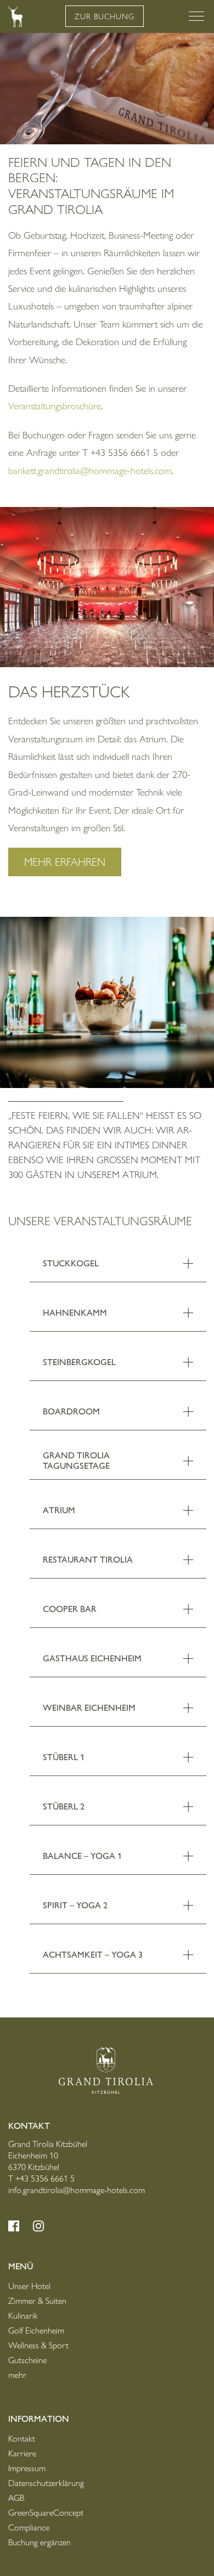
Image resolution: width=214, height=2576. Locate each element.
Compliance (29, 2527)
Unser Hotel (29, 2286)
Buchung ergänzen (40, 2542)
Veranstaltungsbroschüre (55, 406)
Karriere (22, 2453)
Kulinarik (23, 2316)
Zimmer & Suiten (37, 2301)
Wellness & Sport (38, 2345)
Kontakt (22, 2439)
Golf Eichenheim (36, 2330)
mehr (17, 2375)
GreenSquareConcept (46, 2513)
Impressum (27, 2468)
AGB (16, 2498)
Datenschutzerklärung (46, 2483)
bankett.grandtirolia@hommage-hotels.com (90, 471)
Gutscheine (27, 2360)
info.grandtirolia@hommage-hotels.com (77, 2190)
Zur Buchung (105, 16)
